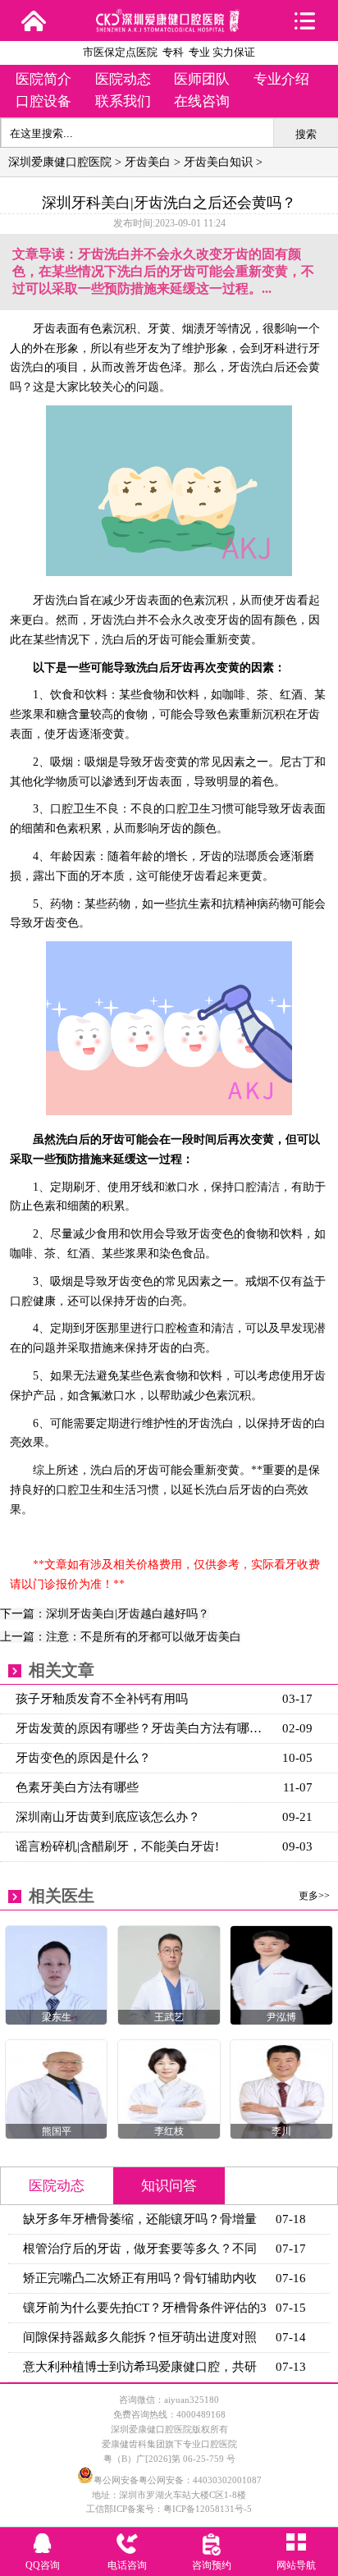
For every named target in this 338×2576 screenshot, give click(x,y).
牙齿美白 (148, 162)
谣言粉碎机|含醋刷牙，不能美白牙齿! (117, 1846)
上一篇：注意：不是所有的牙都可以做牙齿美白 (121, 1637)
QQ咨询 (43, 2565)
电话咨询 (127, 2565)
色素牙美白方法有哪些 (77, 1787)
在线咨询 (202, 101)
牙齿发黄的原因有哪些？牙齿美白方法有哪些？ (145, 1728)
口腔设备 (43, 101)
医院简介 (43, 79)
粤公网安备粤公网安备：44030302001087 (178, 2480)
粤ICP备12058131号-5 (208, 2509)
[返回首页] (34, 21)
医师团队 (202, 79)
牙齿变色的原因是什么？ (83, 1758)
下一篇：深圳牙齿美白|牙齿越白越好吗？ (105, 1614)
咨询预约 (212, 2565)
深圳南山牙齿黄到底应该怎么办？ (108, 1817)
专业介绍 (281, 79)
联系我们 (123, 101)
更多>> (314, 1896)
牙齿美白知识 (218, 162)
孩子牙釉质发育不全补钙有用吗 (102, 1699)
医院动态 (123, 79)
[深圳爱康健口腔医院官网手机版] (169, 27)
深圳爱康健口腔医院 (60, 162)
